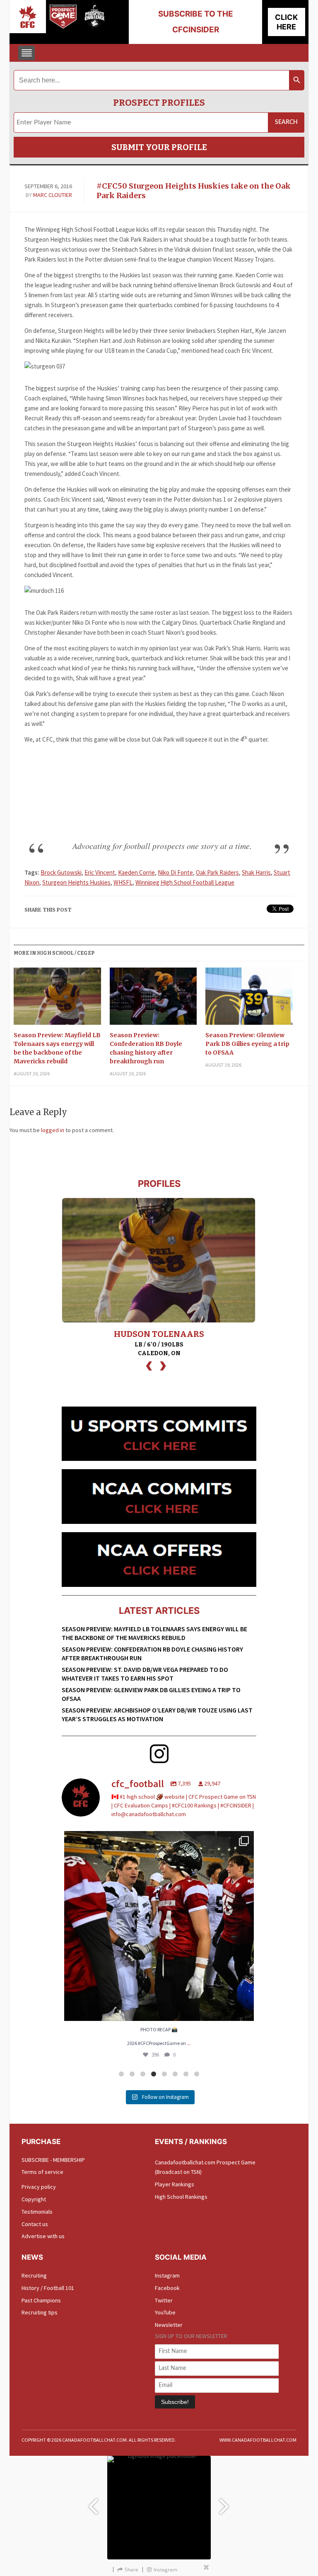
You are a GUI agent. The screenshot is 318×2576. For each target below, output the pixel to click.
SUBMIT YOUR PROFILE (159, 147)
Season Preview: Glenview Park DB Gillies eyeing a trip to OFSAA (247, 1044)
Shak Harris (256, 872)
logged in (53, 1130)
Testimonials (37, 2212)
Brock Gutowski (61, 872)
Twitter (164, 2300)
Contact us (35, 2224)
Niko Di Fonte (175, 872)
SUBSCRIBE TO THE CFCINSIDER (196, 22)
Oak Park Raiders (217, 872)
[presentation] (149, 1365)
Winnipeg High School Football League (185, 882)
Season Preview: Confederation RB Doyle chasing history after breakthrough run (146, 1048)
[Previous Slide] (93, 2502)
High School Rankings (181, 2197)
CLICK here (286, 22)
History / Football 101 (48, 2288)
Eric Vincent (100, 872)
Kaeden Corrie (136, 872)
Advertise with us (43, 2236)
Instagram (167, 2275)
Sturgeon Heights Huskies (76, 882)
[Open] (159, 1926)
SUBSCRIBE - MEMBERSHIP (53, 2160)
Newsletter (169, 2325)
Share (131, 2570)
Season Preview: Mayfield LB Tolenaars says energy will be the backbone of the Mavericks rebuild (57, 1048)
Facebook (167, 2288)
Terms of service (42, 2172)
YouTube (165, 2312)
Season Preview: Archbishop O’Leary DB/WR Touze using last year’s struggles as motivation (157, 1714)
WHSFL (123, 882)
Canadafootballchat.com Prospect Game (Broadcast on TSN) (205, 2167)
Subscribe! (175, 2402)
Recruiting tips (40, 2312)
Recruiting (34, 2275)
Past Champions (41, 2300)
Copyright (34, 2199)
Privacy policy (39, 2187)
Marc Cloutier (53, 195)
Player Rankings (175, 2184)
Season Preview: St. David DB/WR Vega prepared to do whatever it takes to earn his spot (145, 1674)
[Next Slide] (225, 2502)
